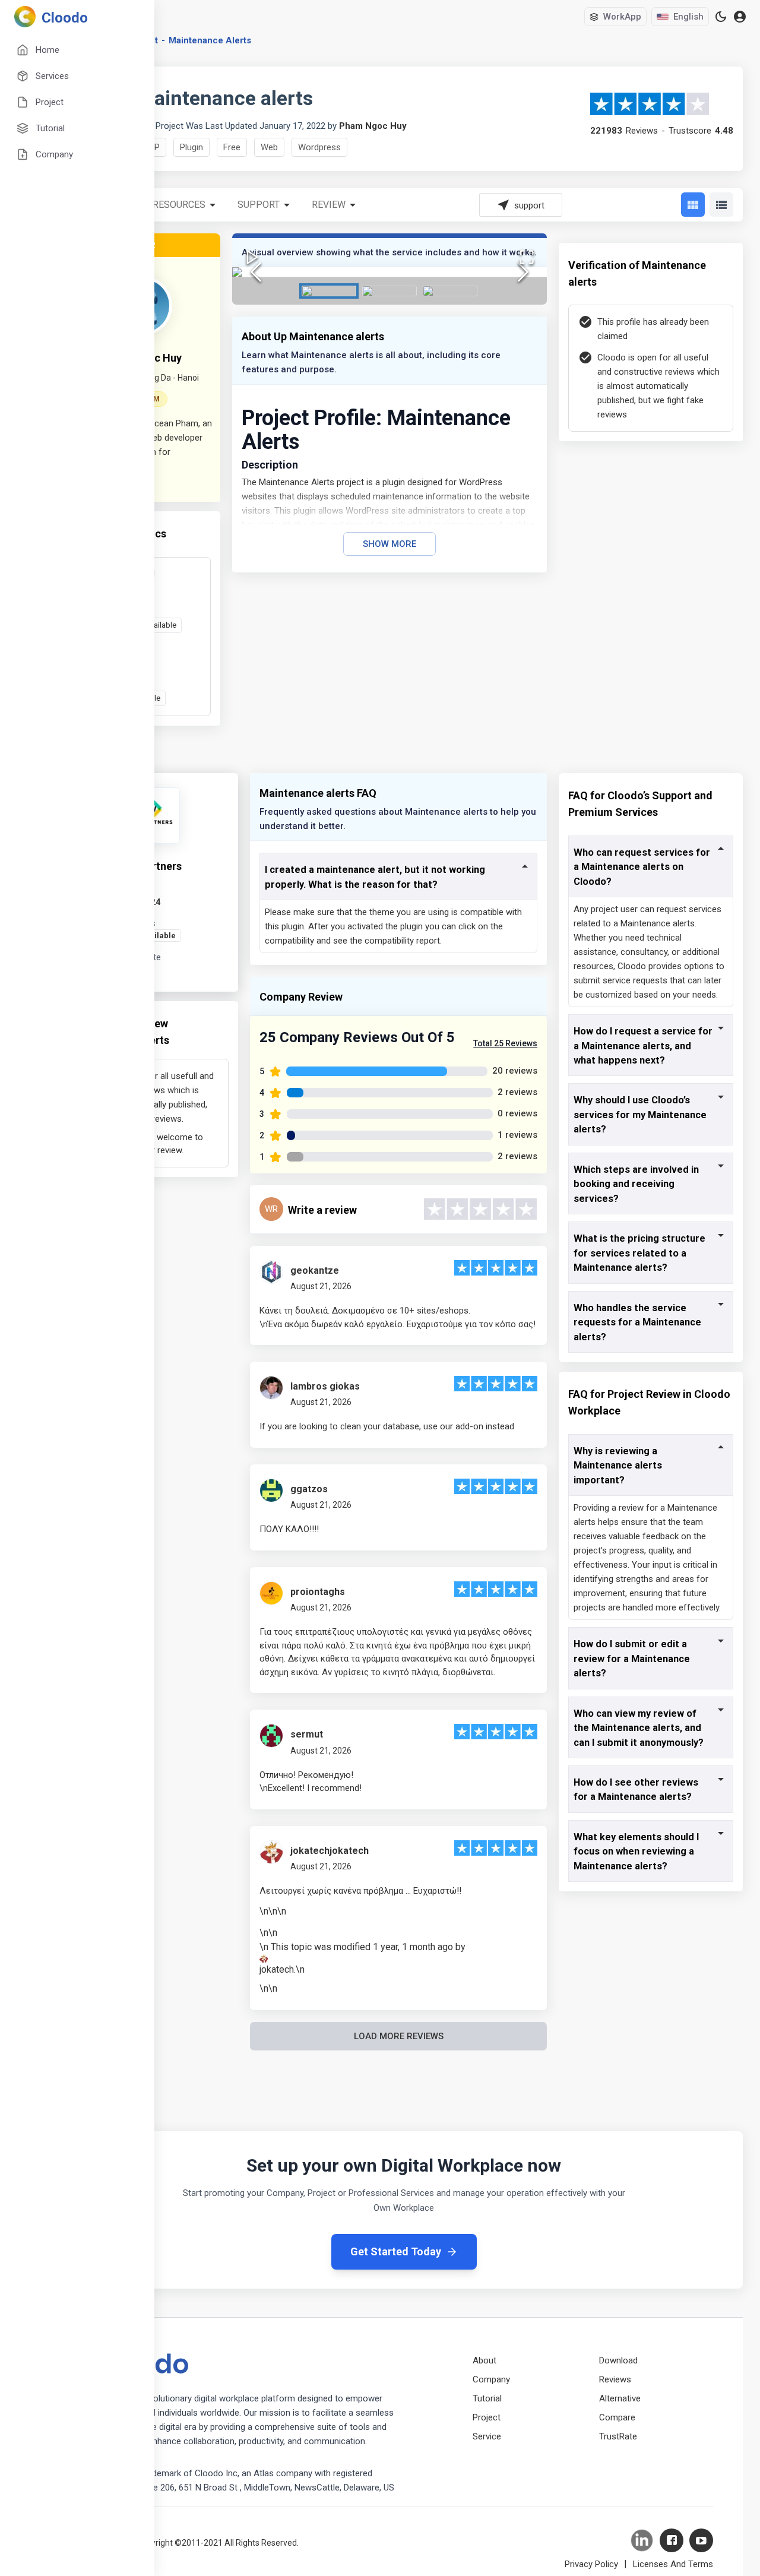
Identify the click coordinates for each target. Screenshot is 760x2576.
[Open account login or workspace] (740, 17)
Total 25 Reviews (505, 1043)
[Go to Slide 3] (450, 291)
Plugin (191, 147)
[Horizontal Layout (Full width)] (721, 205)
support (259, 205)
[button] (389, 272)
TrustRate (618, 2436)
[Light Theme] (721, 17)
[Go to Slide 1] (329, 291)
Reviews (615, 2379)
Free (232, 147)
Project (487, 2417)
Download (618, 2360)
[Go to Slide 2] (389, 291)
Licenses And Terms (673, 2564)
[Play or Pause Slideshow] (252, 257)
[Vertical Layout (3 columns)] (693, 205)
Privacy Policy (591, 2564)
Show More (389, 544)
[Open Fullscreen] (527, 257)
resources (179, 205)
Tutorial (487, 2398)
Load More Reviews (399, 2036)
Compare (617, 2417)
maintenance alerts (210, 40)
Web (269, 147)
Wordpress (319, 147)
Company (491, 2379)
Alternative (620, 2398)
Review (329, 205)
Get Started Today (396, 2251)
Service (487, 2436)
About (484, 2360)
